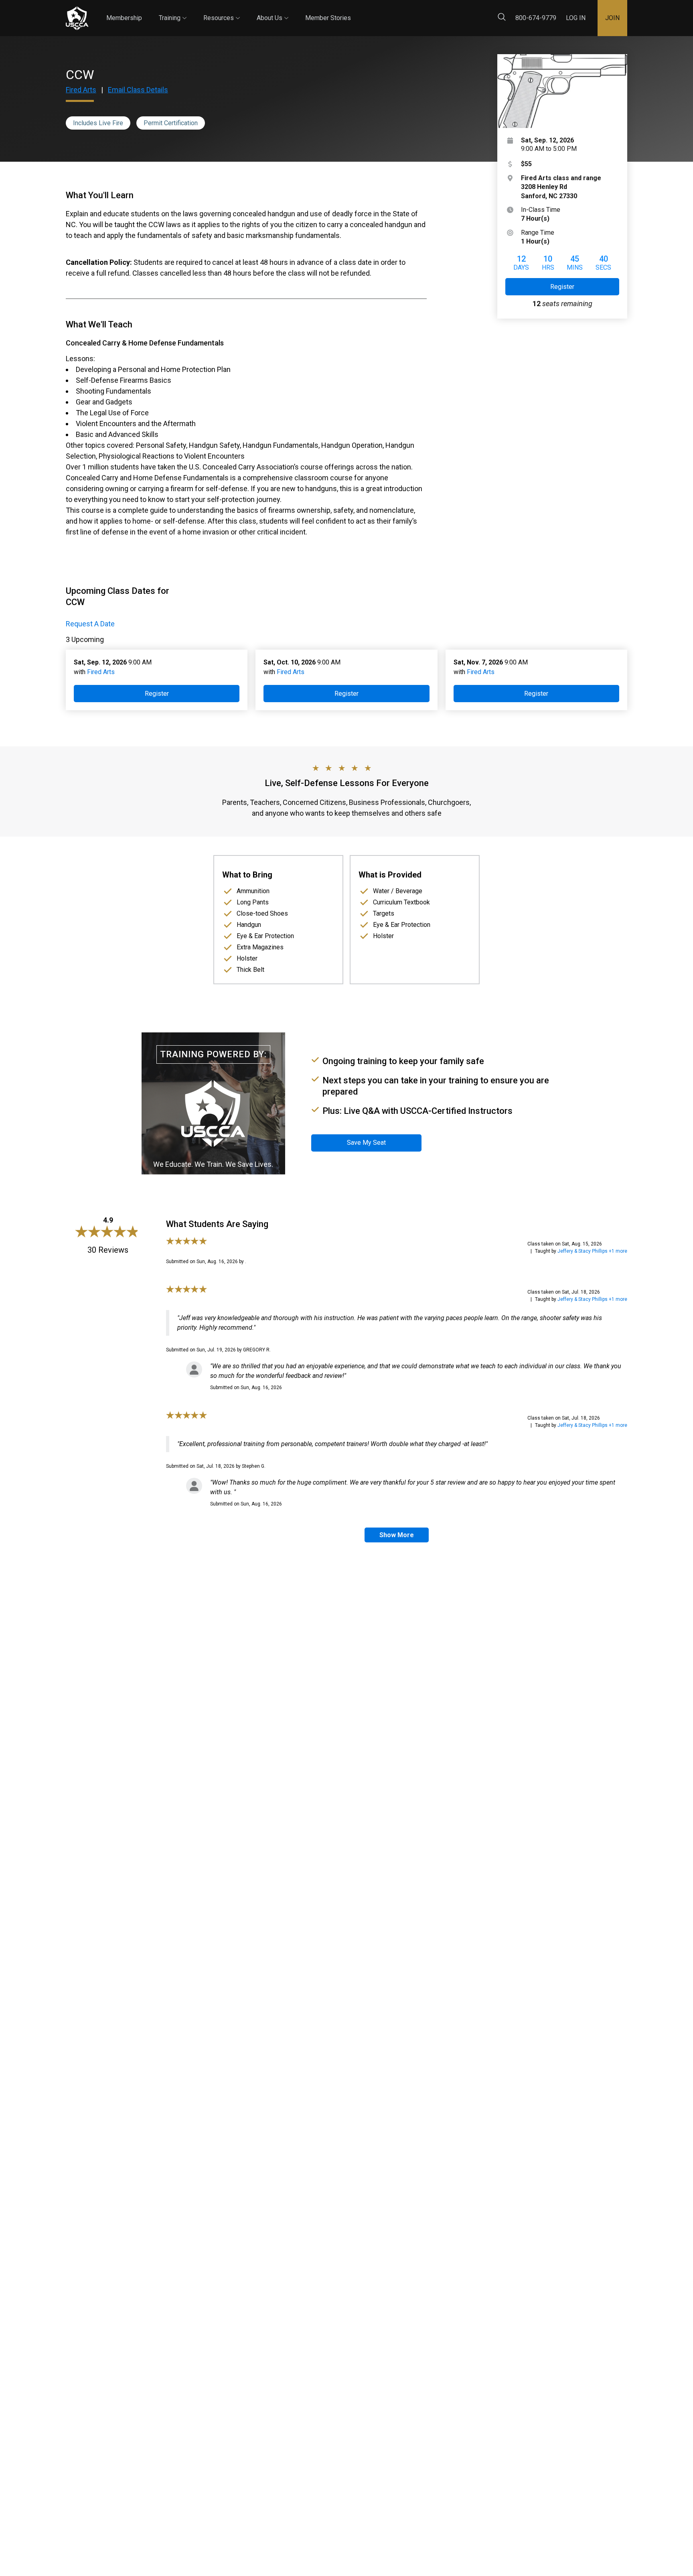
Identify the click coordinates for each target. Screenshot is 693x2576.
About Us (273, 11)
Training (173, 11)
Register (562, 287)
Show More (397, 1535)
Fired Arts (81, 90)
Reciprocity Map (403, 11)
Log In (576, 18)
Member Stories (328, 18)
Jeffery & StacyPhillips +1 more (592, 1251)
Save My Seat (366, 1143)
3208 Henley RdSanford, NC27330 (561, 187)
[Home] (77, 18)
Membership (124, 18)
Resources (222, 11)
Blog (358, 11)
